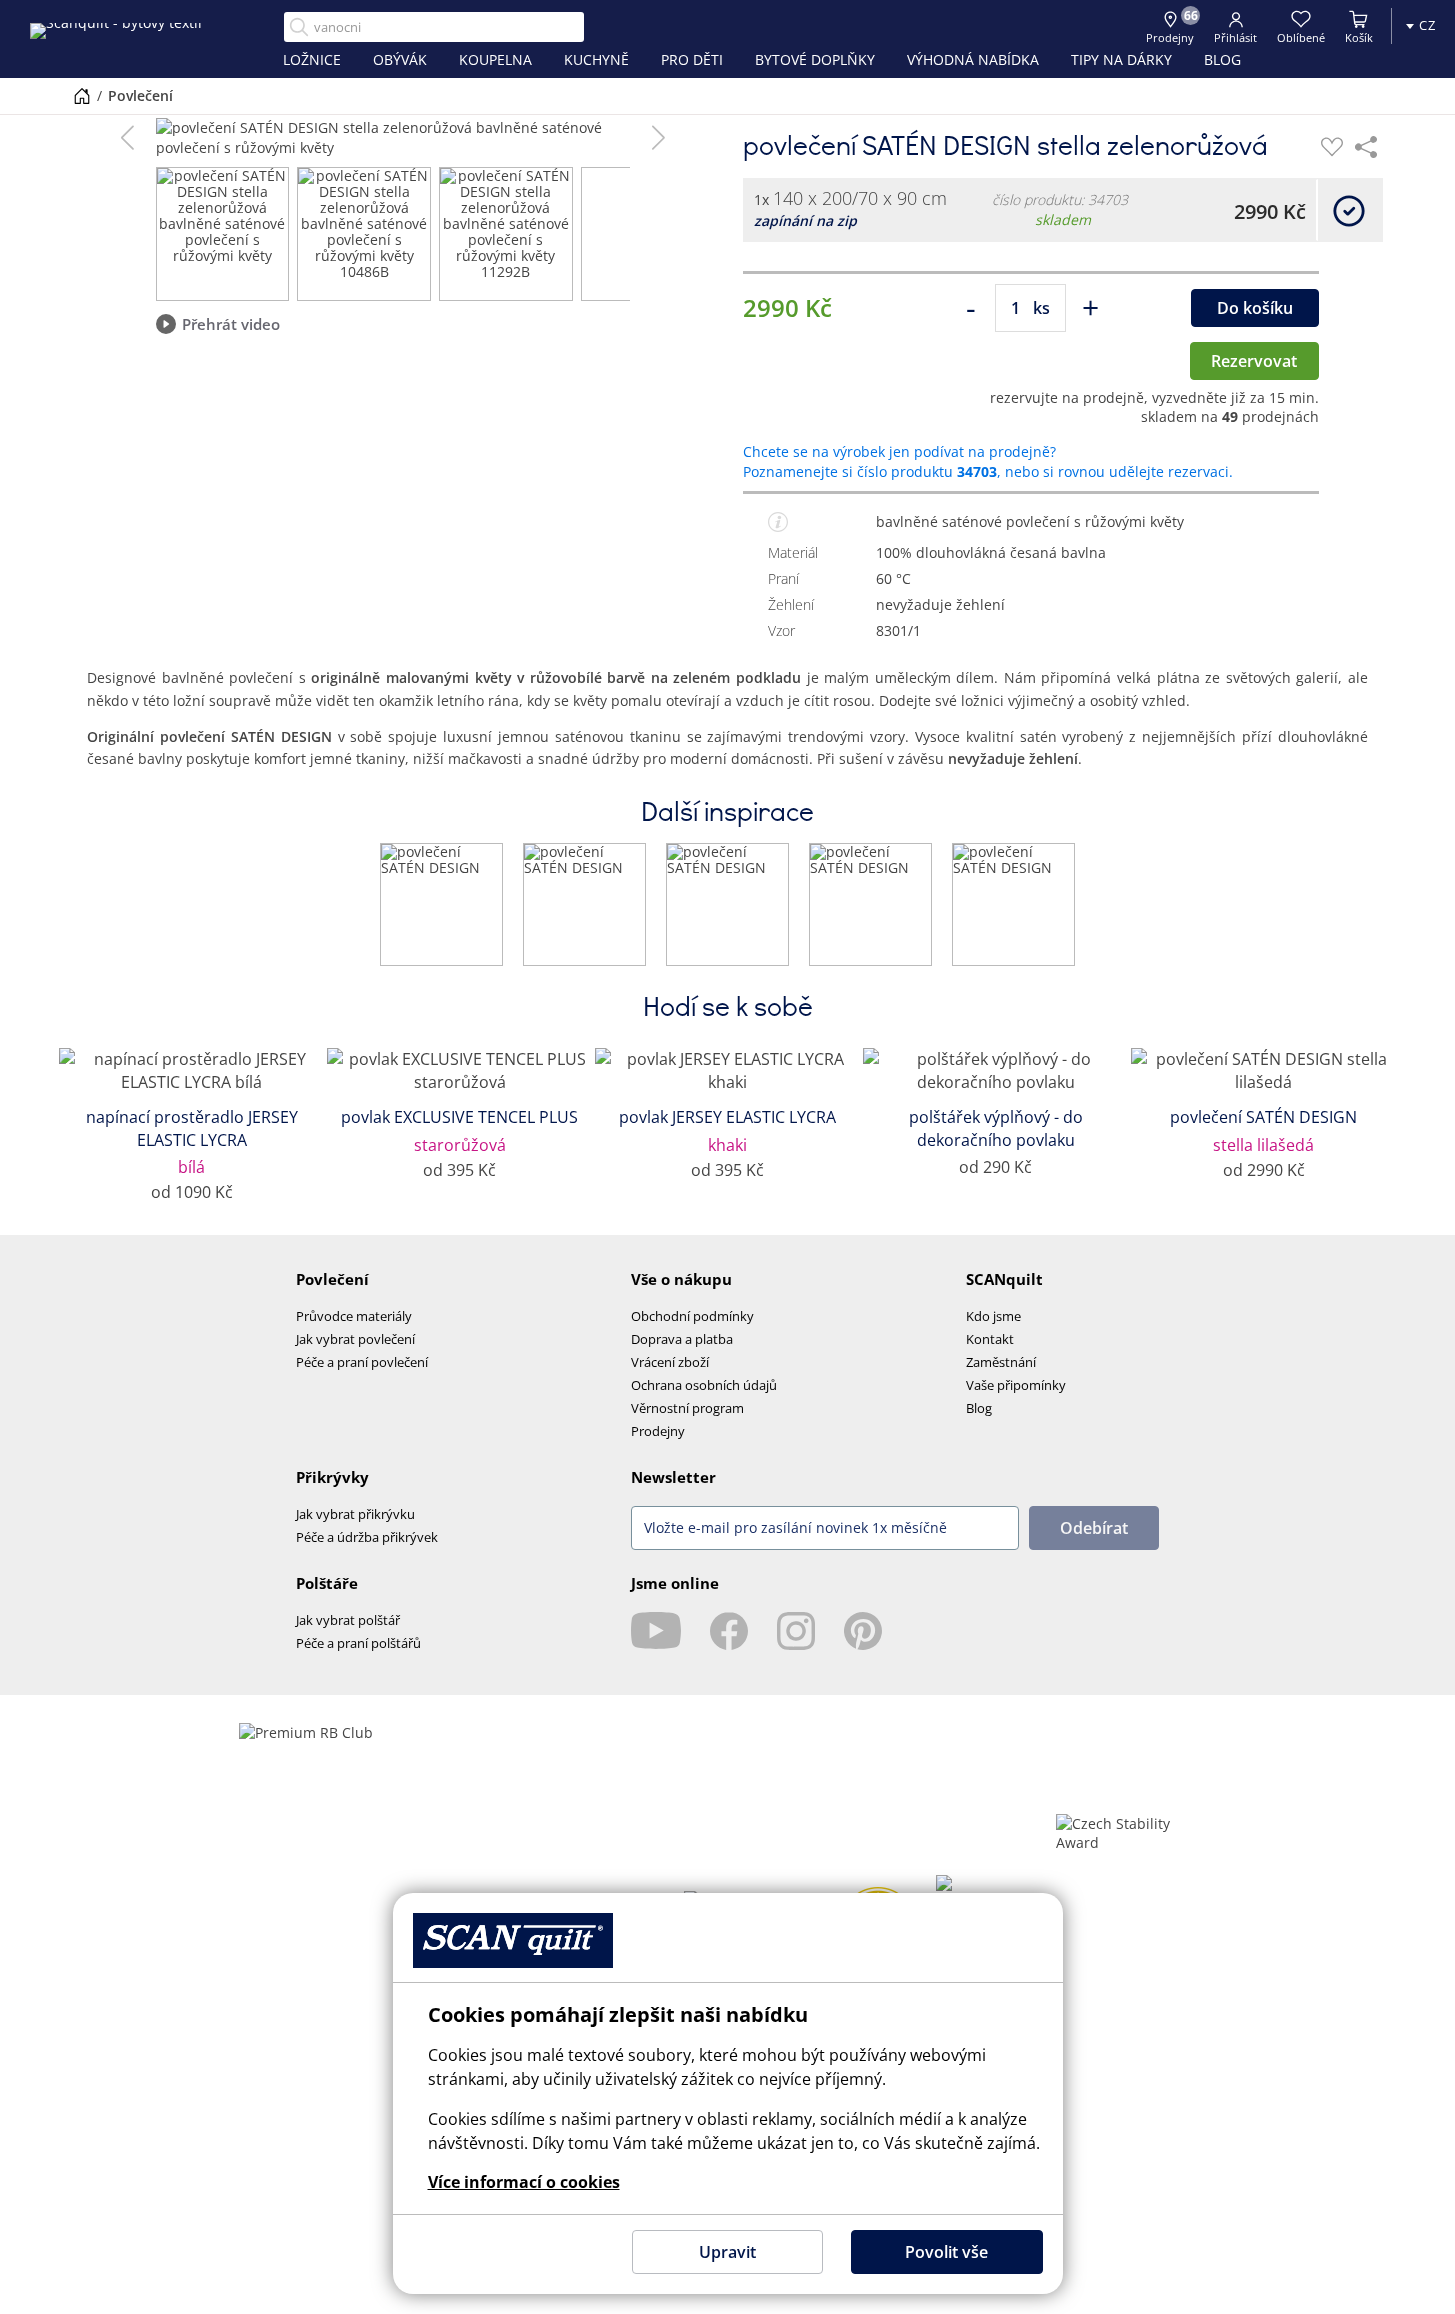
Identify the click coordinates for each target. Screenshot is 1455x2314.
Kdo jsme (993, 1316)
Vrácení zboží (670, 1362)
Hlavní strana (82, 96)
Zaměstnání (1001, 1362)
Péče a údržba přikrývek (367, 1537)
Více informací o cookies (524, 2182)
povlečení (140, 95)
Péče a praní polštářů (358, 1643)
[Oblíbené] (1332, 147)
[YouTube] (656, 1631)
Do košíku (1255, 308)
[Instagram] (796, 1631)
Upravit (727, 2252)
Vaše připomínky (1016, 1385)
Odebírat (1094, 1528)
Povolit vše (946, 2252)
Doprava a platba (682, 1339)
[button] (127, 138)
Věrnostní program (687, 1408)
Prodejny (658, 1431)
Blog (979, 1408)
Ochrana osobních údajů (704, 1385)
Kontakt (990, 1339)
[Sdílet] (1366, 147)
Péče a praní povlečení (362, 1362)
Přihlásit (1235, 37)
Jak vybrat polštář (348, 1620)
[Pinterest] (863, 1631)
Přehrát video (231, 324)
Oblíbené (1301, 37)
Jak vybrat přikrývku (355, 1514)
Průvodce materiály (354, 1316)
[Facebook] (729, 1631)
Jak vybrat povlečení (355, 1339)
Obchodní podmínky (692, 1316)
